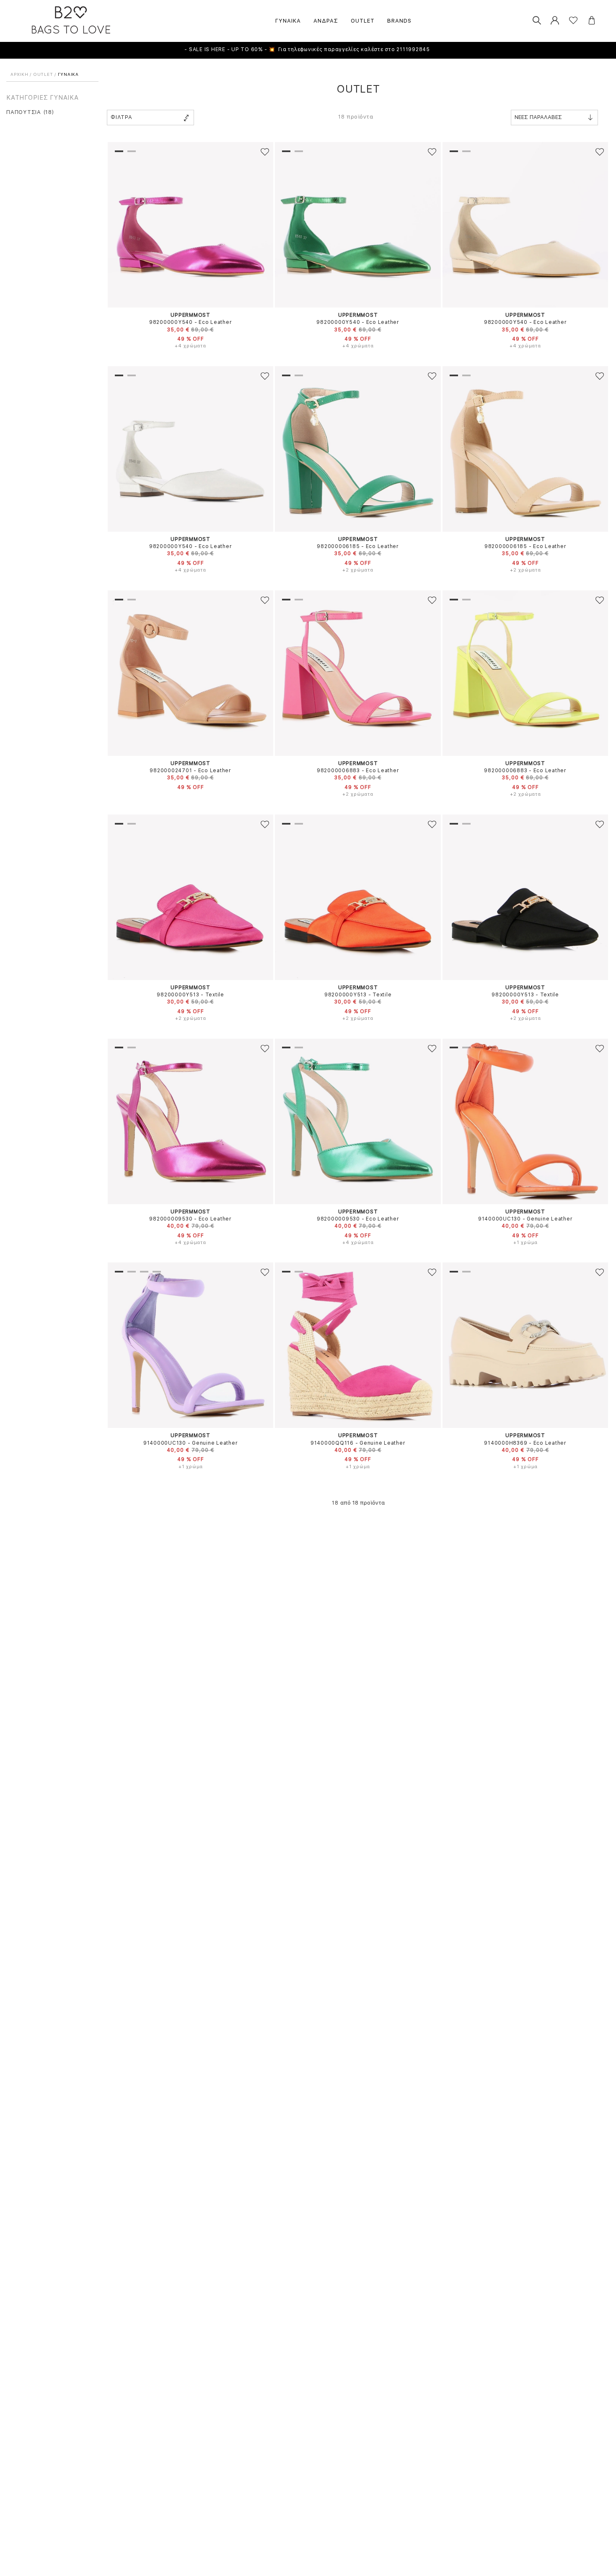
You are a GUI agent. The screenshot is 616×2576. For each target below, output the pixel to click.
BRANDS (399, 21)
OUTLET (363, 21)
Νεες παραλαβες (538, 117)
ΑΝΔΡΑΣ (326, 21)
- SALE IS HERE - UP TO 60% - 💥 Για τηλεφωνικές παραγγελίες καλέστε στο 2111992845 (308, 49)
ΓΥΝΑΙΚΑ (288, 21)
